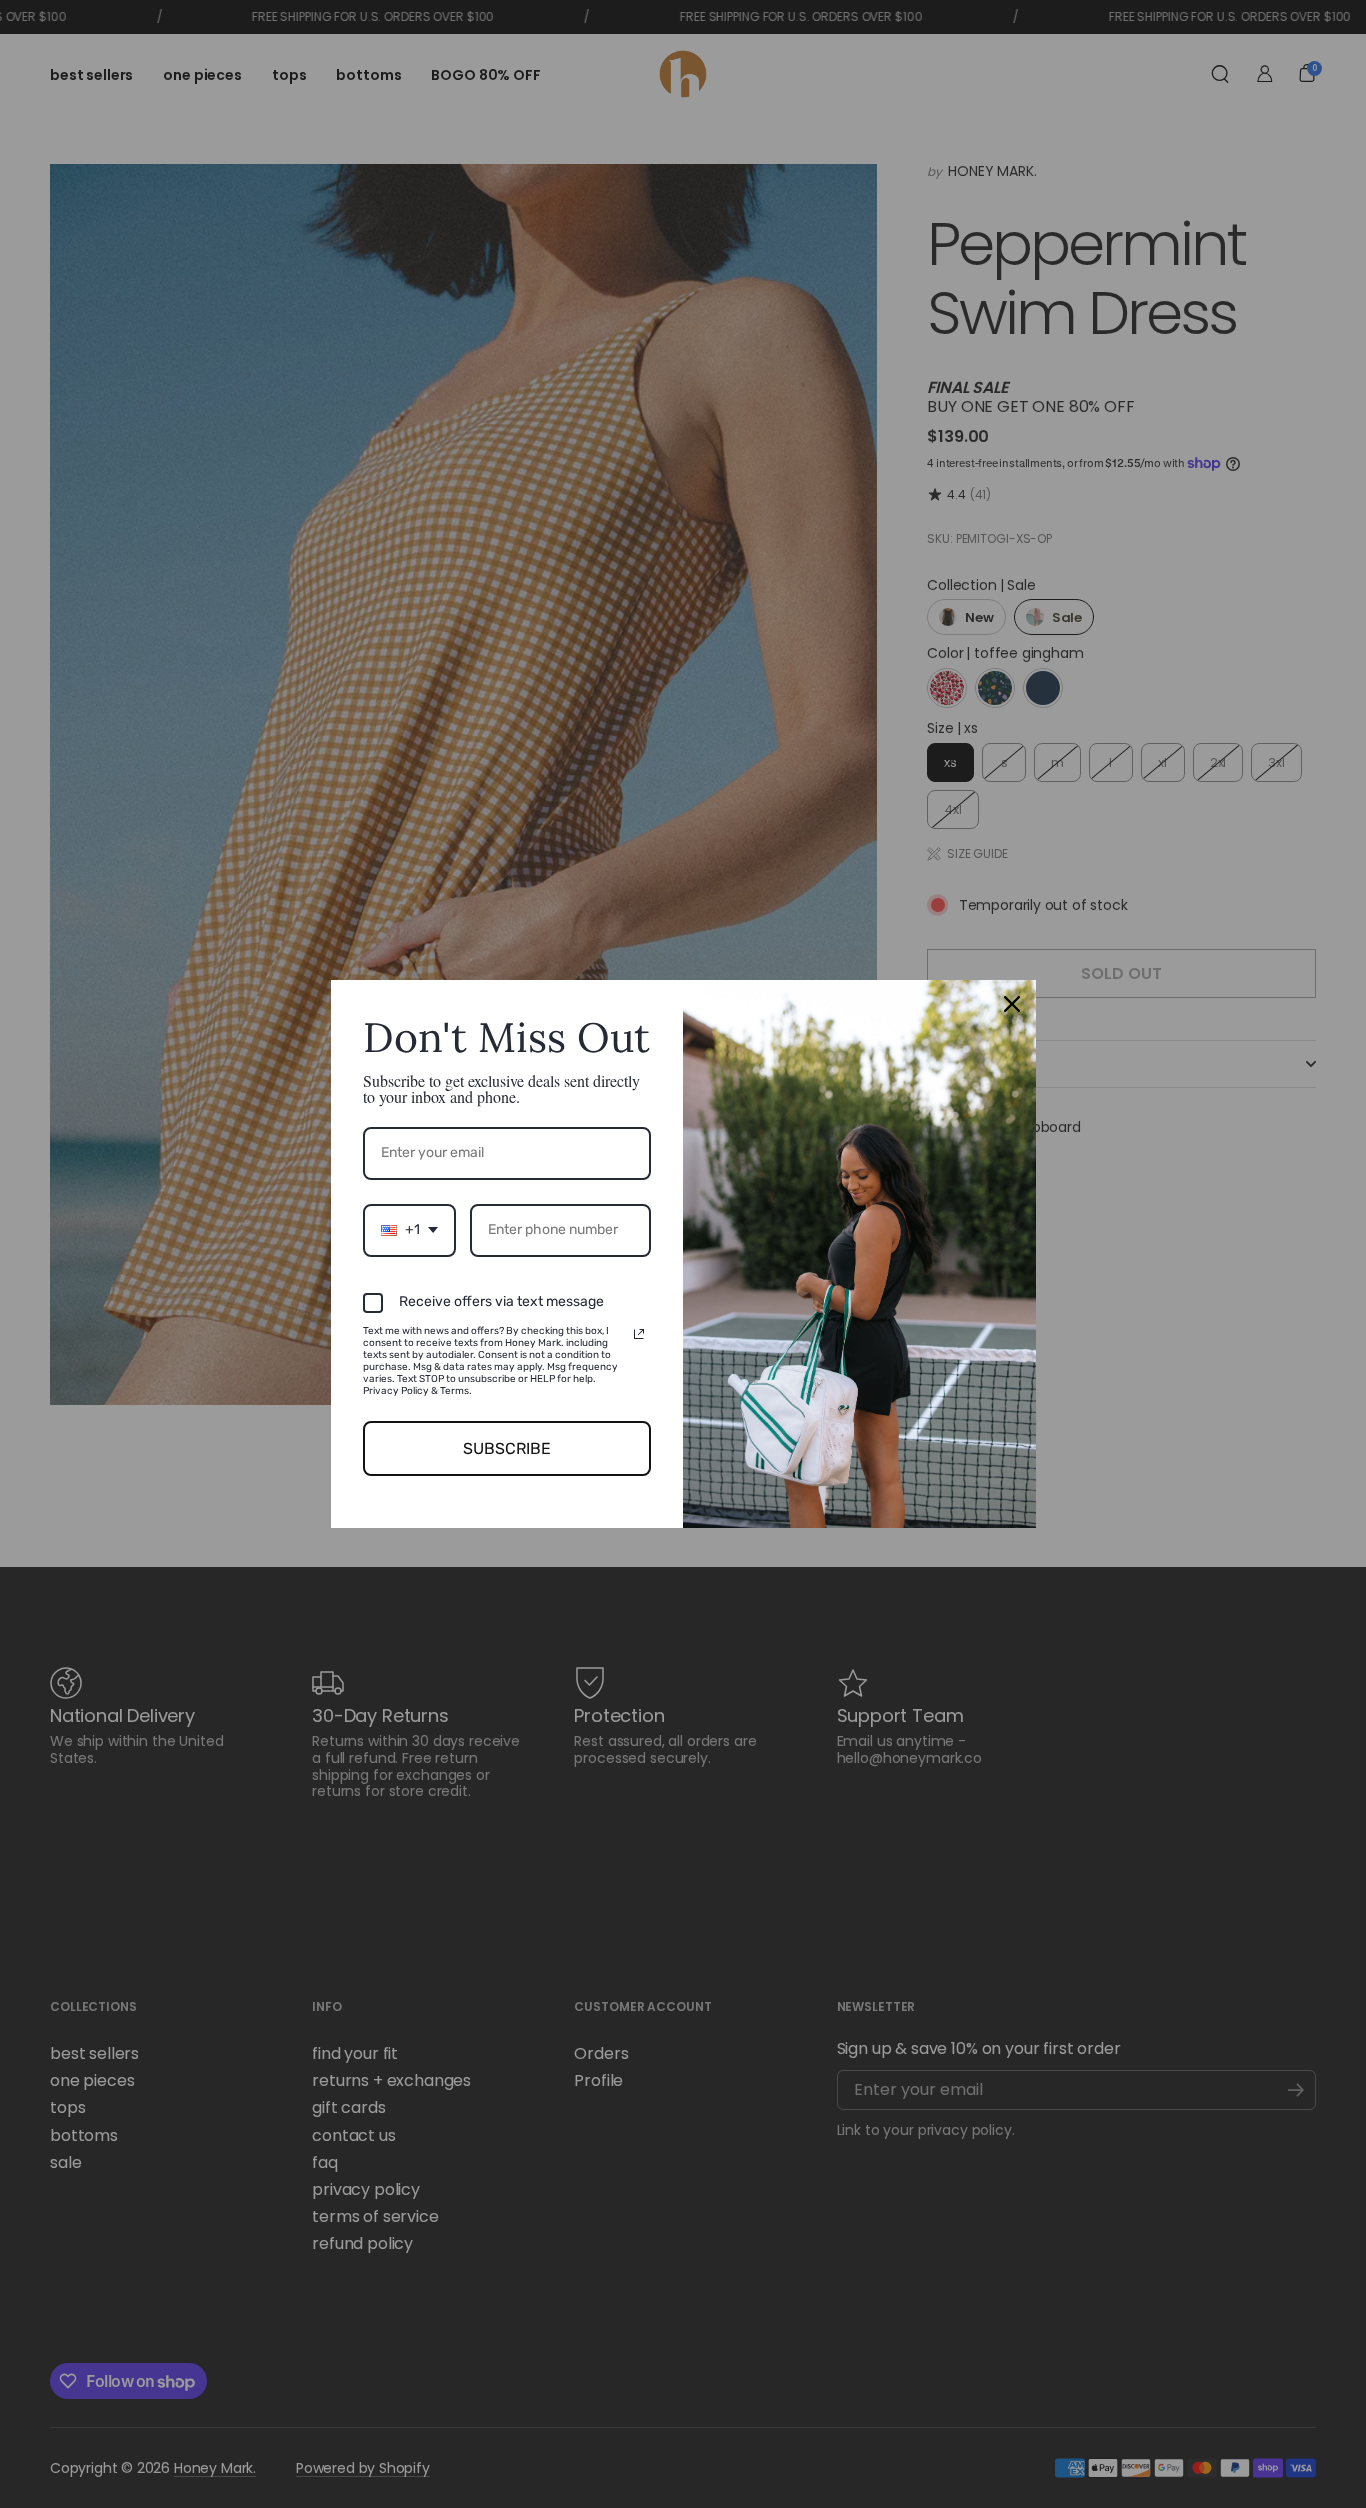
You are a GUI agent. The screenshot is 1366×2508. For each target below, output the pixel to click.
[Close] (1012, 1004)
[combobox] (409, 1230)
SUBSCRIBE (507, 1448)
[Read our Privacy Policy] (639, 1334)
